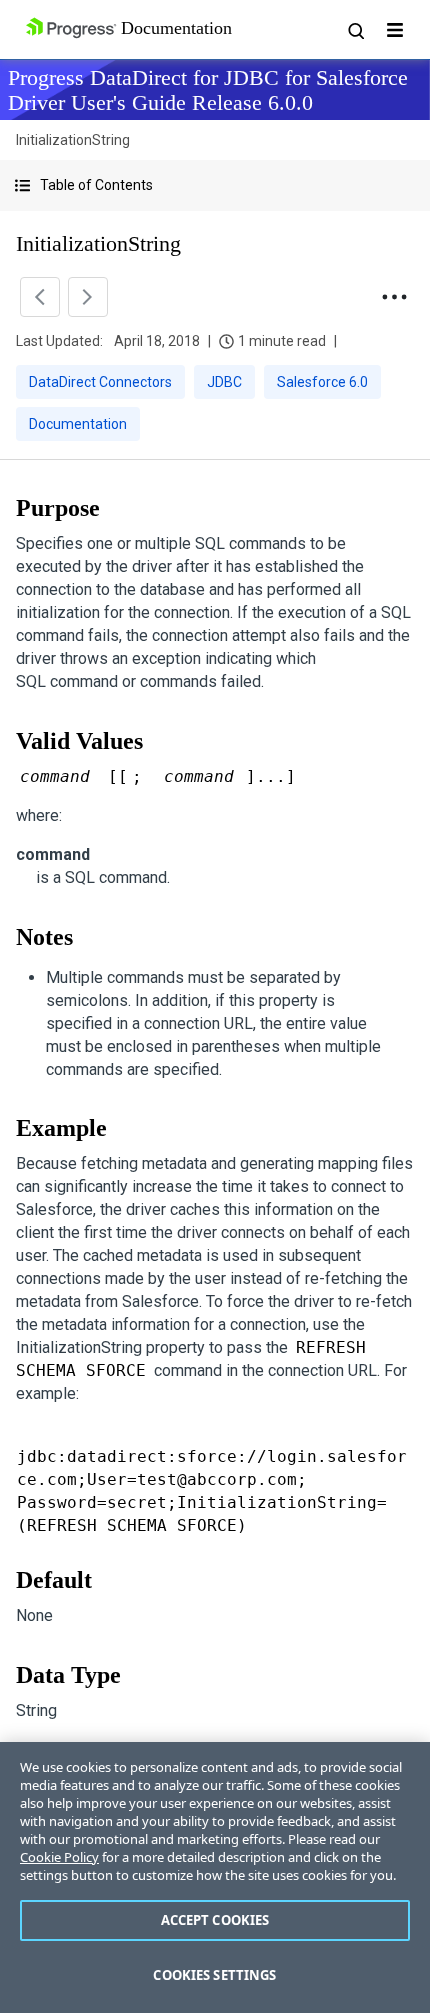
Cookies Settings (214, 1975)
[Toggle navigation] (395, 30)
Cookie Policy (59, 1857)
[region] (215, 1877)
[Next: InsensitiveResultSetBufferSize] (88, 297)
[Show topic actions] (394, 297)
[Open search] (355, 30)
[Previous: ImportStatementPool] (40, 297)
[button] (215, 185)
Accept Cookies (215, 1920)
